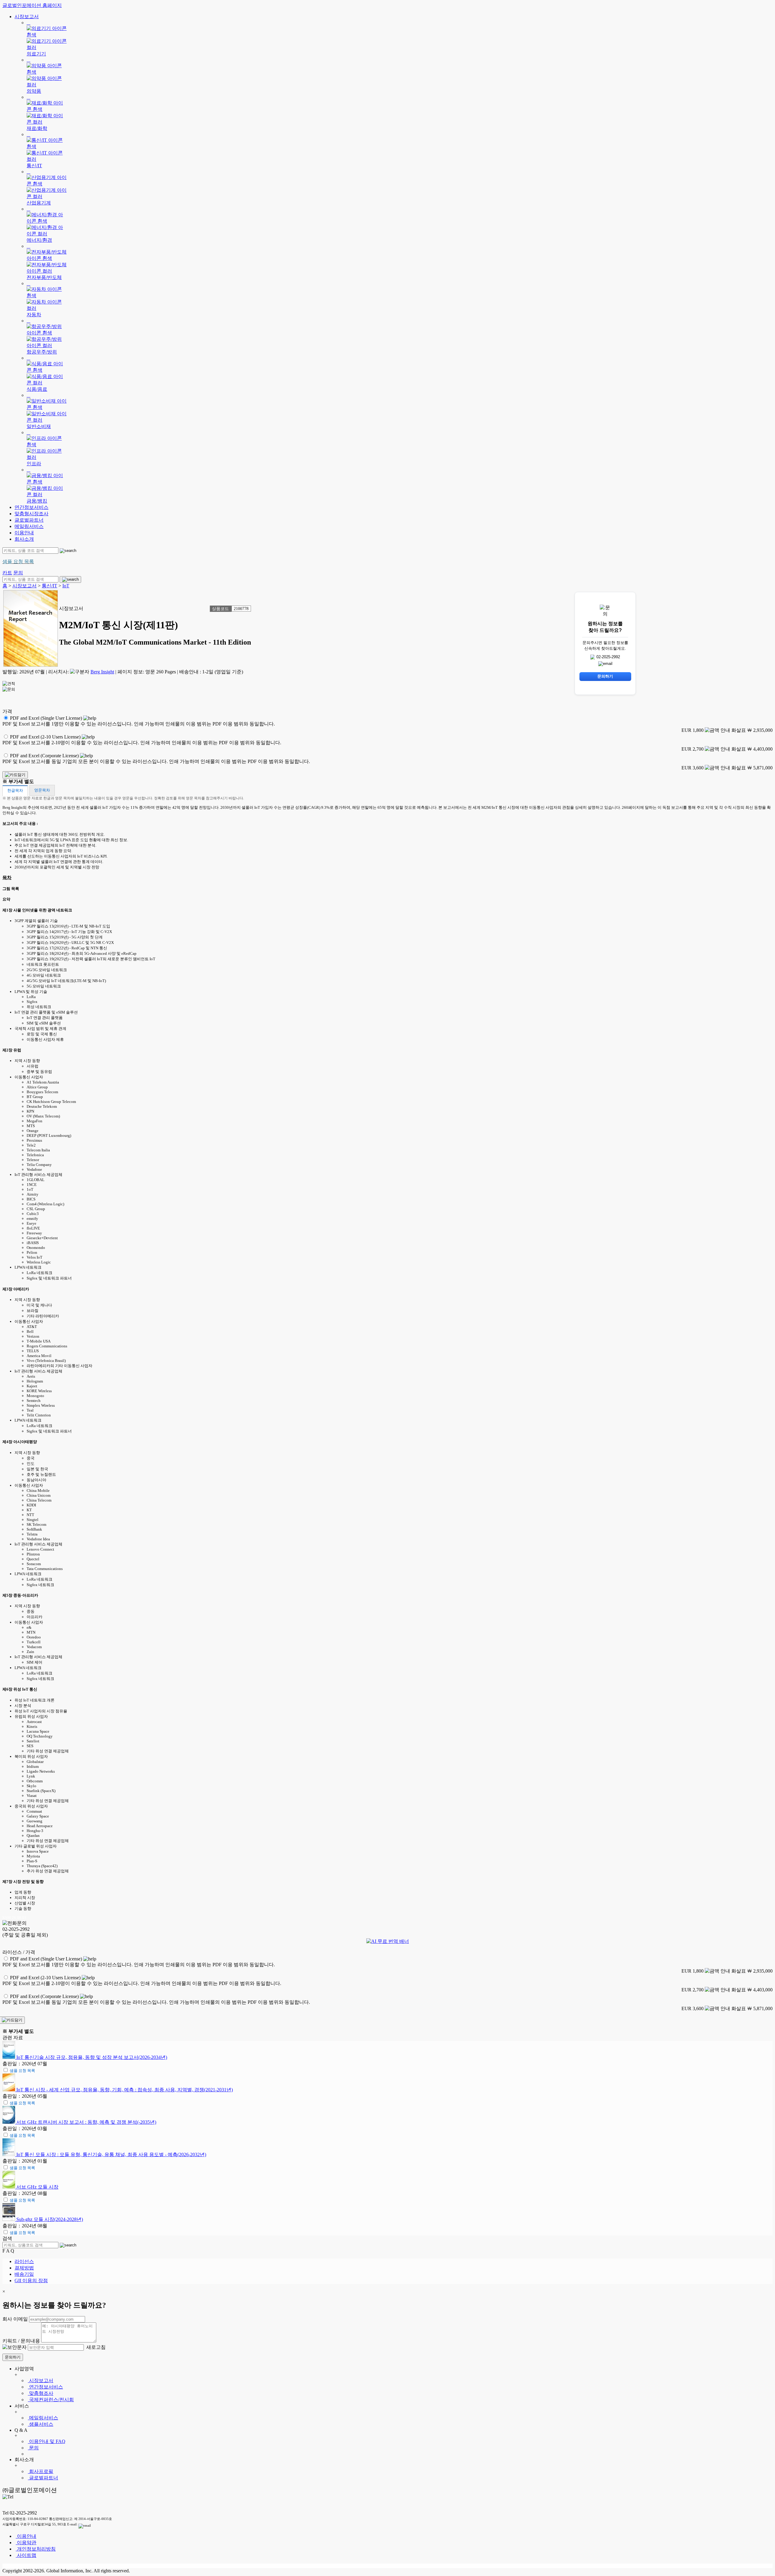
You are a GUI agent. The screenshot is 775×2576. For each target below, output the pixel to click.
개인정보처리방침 (36, 2549)
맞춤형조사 (41, 2393)
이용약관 (26, 2543)
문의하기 (13, 2357)
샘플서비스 (41, 2424)
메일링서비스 (29, 526)
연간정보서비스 (31, 507)
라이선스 (24, 2261)
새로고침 (95, 2347)
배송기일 (24, 2274)
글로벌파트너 (29, 520)
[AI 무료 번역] (388, 1941)
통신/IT (49, 586)
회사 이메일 (15, 2319)
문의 (33, 2448)
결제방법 (24, 2268)
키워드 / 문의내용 (21, 2341)
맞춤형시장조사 (31, 514)
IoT (66, 586)
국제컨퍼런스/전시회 (51, 2400)
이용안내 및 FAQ (47, 2441)
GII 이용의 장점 (31, 2281)
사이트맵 (26, 2555)
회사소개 (24, 539)
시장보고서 (27, 17)
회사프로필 (41, 2471)
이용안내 (24, 533)
